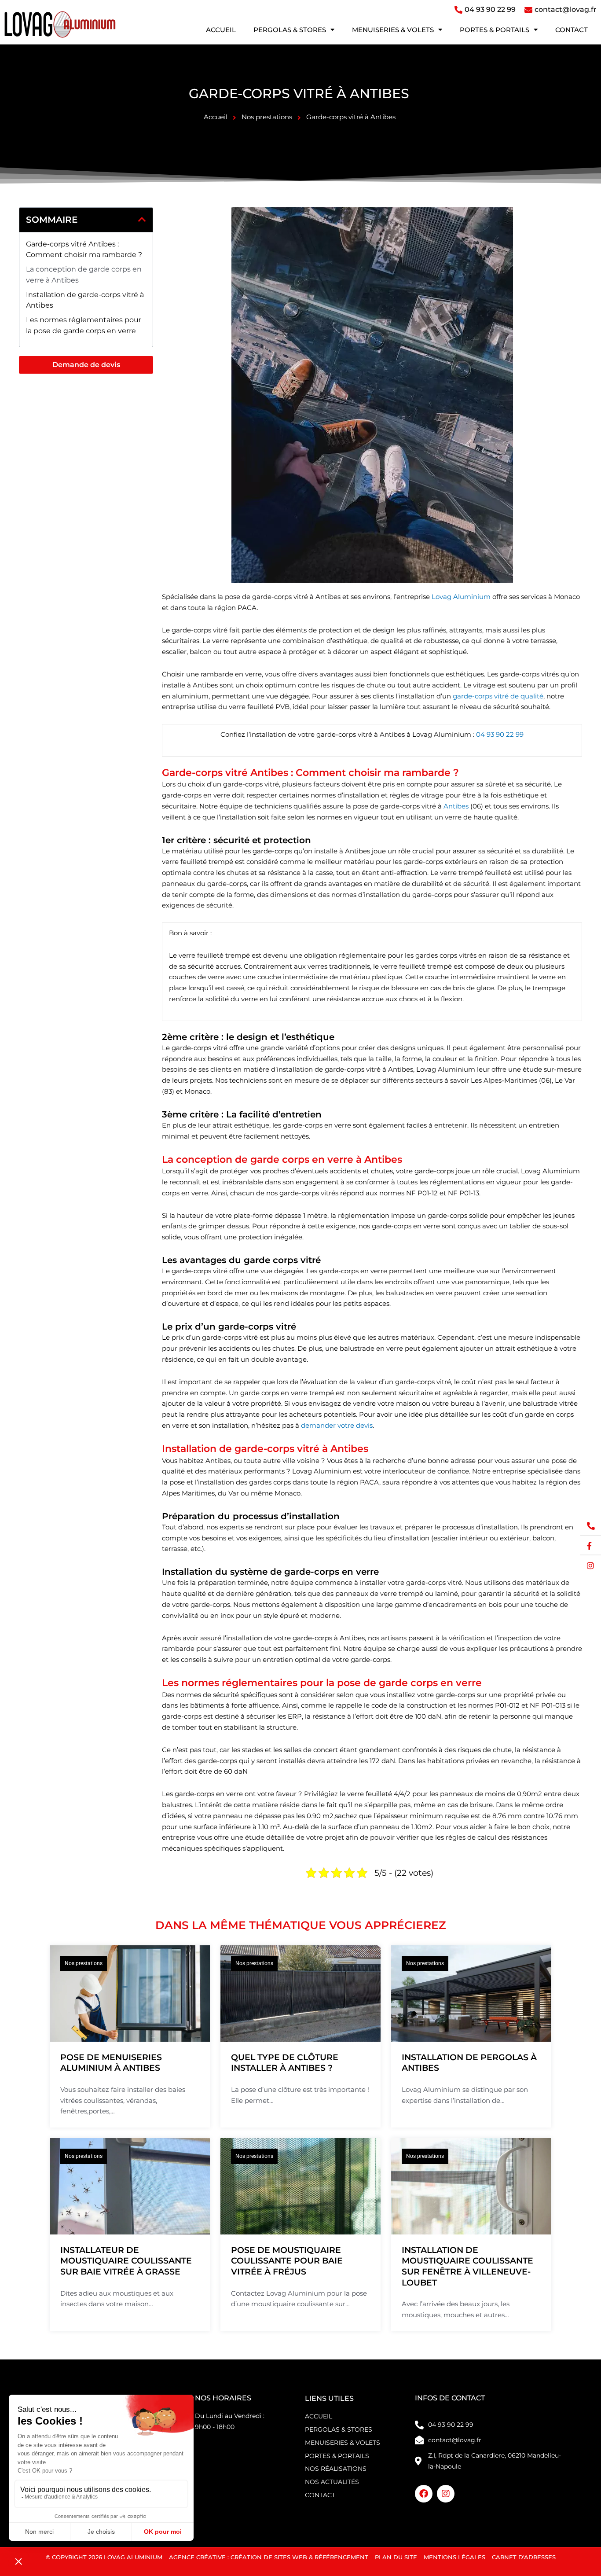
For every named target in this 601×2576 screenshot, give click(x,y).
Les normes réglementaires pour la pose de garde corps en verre (84, 325)
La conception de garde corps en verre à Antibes (84, 275)
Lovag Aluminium (462, 597)
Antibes (456, 806)
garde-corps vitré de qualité (498, 696)
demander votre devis (337, 1425)
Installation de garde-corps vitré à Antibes (85, 300)
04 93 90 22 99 (500, 734)
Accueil (221, 30)
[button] (142, 220)
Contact (572, 30)
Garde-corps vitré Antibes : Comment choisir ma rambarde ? (84, 250)
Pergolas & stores (290, 30)
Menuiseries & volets (393, 30)
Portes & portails (495, 30)
